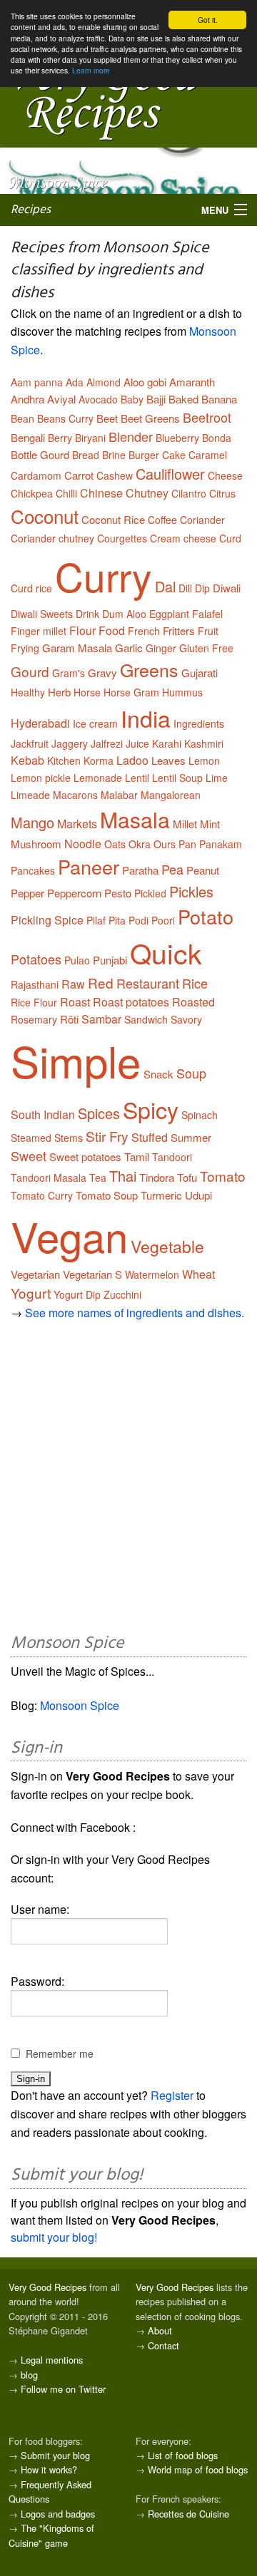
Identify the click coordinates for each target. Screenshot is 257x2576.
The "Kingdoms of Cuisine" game (51, 2535)
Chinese (101, 493)
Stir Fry (107, 1136)
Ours (165, 844)
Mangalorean (171, 795)
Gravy (102, 673)
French (144, 631)
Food (112, 630)
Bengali (28, 437)
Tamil (137, 1156)
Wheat (198, 1274)
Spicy (151, 1109)
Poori (163, 920)
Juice (137, 743)
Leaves (168, 760)
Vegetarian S (92, 1274)
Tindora (157, 1177)
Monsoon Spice (80, 1705)
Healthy (28, 692)
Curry (104, 576)
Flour (82, 630)
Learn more (91, 70)
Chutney (147, 493)
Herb (59, 692)
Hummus (182, 692)
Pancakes (33, 870)
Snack (158, 1074)
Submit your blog (55, 2455)
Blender (131, 436)
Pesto (118, 893)
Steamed (31, 1138)
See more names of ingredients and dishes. (135, 1313)
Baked (183, 399)
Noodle (83, 844)
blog (29, 2375)
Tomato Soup (107, 1195)
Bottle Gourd (40, 454)
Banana (219, 399)
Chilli (66, 493)
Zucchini (122, 1294)
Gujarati (200, 673)
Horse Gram (131, 692)
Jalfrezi (107, 743)
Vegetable (167, 1246)
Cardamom (36, 475)
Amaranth (192, 382)
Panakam (221, 844)
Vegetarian (35, 1274)
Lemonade (98, 778)
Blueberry (177, 438)
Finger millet (39, 631)
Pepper (27, 893)
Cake (174, 455)
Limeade (30, 795)
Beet (107, 418)
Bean (22, 418)
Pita (117, 920)
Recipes (31, 210)
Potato (206, 916)
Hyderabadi (40, 723)
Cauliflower (170, 474)
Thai (123, 1176)
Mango (32, 822)
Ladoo (132, 760)
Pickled (150, 893)
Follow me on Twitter (63, 2389)
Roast (75, 1002)
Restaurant (148, 983)
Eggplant (169, 614)
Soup (191, 1073)
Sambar (101, 1019)
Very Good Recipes (47, 2287)
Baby (132, 399)
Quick (166, 952)
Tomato (223, 1176)
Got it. (208, 20)
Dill (185, 588)
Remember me (60, 2054)
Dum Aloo (124, 614)
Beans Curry (65, 418)
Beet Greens (150, 418)
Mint (210, 824)
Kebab (27, 760)
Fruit (208, 631)
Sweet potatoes (85, 1156)
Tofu (187, 1177)
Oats (115, 844)
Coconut (45, 516)
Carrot (79, 475)
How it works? (49, 2469)
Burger (144, 455)
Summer (191, 1137)
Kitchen (64, 761)
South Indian (43, 1114)
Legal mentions (52, 2360)
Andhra (27, 399)
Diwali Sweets (42, 614)
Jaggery (70, 743)
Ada (75, 382)
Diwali (227, 588)
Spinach (200, 1115)
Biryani (90, 438)
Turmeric (161, 1195)
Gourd (30, 671)
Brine (114, 455)
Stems (69, 1138)
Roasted (193, 1002)
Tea (98, 1178)
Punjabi (110, 960)
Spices (99, 1113)
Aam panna (37, 382)
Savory (186, 1019)
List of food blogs (183, 2455)
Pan (187, 844)
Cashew (115, 475)
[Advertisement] (128, 1481)
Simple (76, 1060)
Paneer (89, 866)
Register (172, 2095)
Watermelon (152, 1274)
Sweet (29, 1155)
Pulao (77, 960)
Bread (86, 455)
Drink (87, 614)
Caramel (208, 455)
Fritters (179, 630)
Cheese (225, 475)
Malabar (119, 795)
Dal (165, 586)
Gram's (69, 673)
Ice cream (95, 723)
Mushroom (36, 844)
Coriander (202, 520)
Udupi (198, 1195)
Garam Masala (77, 648)
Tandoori (172, 1157)
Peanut (203, 870)
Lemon (204, 761)
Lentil (137, 778)
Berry (60, 438)
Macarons (75, 795)
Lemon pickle (41, 778)
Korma (99, 761)
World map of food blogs (198, 2469)
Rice (195, 983)
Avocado (98, 399)
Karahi (167, 743)
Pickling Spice (47, 920)
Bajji (156, 399)
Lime (217, 778)
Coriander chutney (52, 538)
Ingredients (199, 723)
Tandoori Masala (49, 1178)
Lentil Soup (177, 778)
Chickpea (32, 493)
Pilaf (96, 920)
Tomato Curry (42, 1195)
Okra (140, 844)
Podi (138, 920)
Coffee (162, 520)
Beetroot (207, 417)
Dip (202, 588)
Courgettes (122, 538)
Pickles (191, 891)
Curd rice (31, 588)
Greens (149, 669)
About (160, 2330)
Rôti (69, 1019)
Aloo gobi (145, 382)
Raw (73, 984)
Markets (77, 824)
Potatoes (36, 959)
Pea (172, 869)
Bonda (217, 438)
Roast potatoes (131, 1002)
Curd (230, 538)
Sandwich (146, 1019)
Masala (135, 819)
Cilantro (189, 493)
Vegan (69, 1235)
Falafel (207, 614)
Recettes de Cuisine (188, 2514)
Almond (104, 382)
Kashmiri (204, 743)
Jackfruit (30, 743)
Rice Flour (34, 1002)
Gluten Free (206, 648)
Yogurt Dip (77, 1294)
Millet (185, 824)
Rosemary (34, 1019)
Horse (87, 692)
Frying (25, 648)
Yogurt (31, 1293)
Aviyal (61, 399)
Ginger (161, 648)
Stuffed (150, 1137)
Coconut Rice (113, 519)
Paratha (140, 870)
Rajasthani (35, 984)
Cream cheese (183, 538)
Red (101, 983)
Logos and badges (58, 2514)
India (146, 718)
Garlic (129, 648)
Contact (163, 2345)
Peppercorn (74, 893)
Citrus (222, 493)
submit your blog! (54, 2237)
